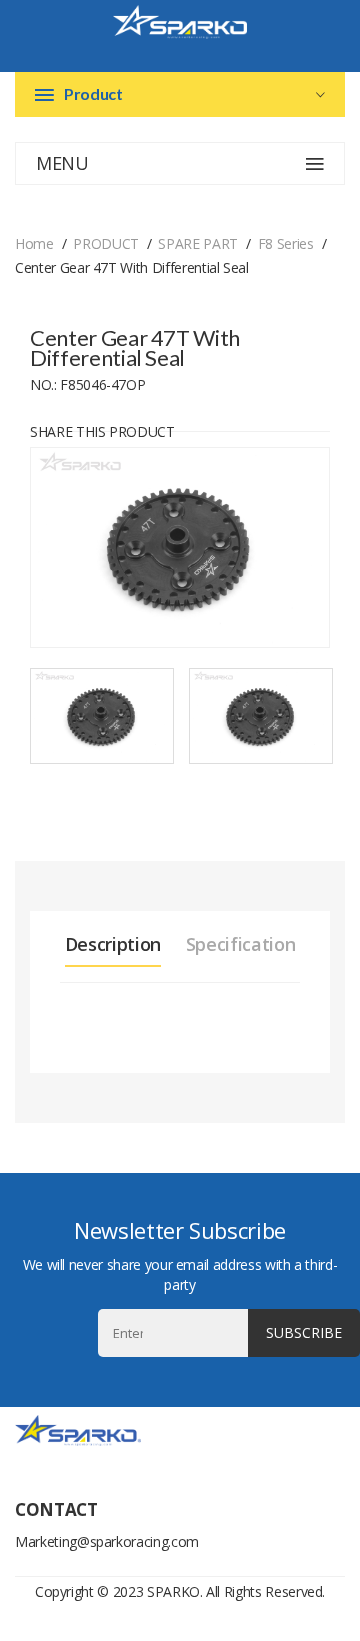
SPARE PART (198, 243)
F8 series (286, 243)
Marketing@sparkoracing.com (107, 1541)
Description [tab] (113, 944)
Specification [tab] (240, 944)
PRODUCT (106, 243)
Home (34, 243)
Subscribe (304, 1332)
